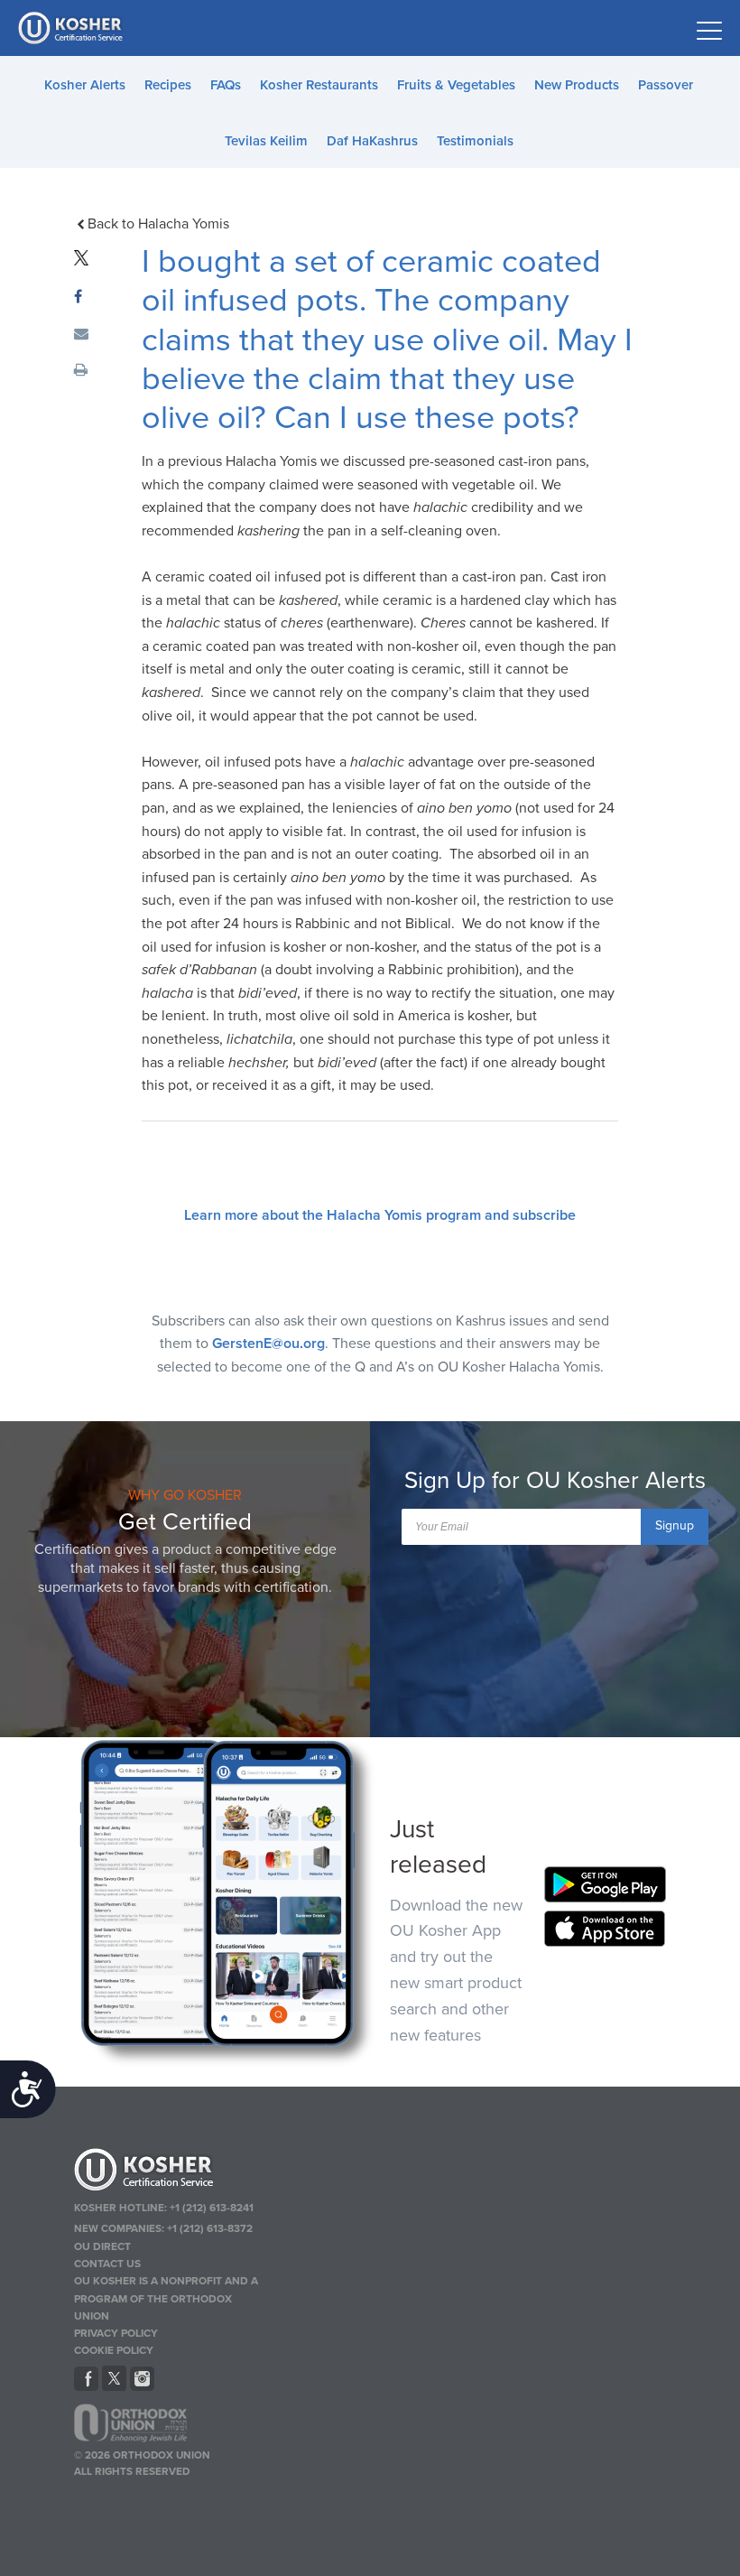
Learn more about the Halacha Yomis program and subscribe (380, 1215)
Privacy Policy (116, 2333)
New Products (577, 85)
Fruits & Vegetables (456, 85)
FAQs (226, 85)
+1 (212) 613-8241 (212, 2208)
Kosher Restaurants (319, 85)
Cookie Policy (114, 2350)
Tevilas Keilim (266, 141)
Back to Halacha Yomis (158, 224)
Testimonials (475, 141)
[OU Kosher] (170, 2172)
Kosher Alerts (85, 85)
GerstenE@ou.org (268, 1344)
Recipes (168, 85)
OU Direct (102, 2246)
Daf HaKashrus (372, 141)
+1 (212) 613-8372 (210, 2228)
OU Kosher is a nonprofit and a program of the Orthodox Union (166, 2298)
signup (675, 1525)
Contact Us (107, 2264)
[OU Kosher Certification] (72, 28)
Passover (666, 85)
